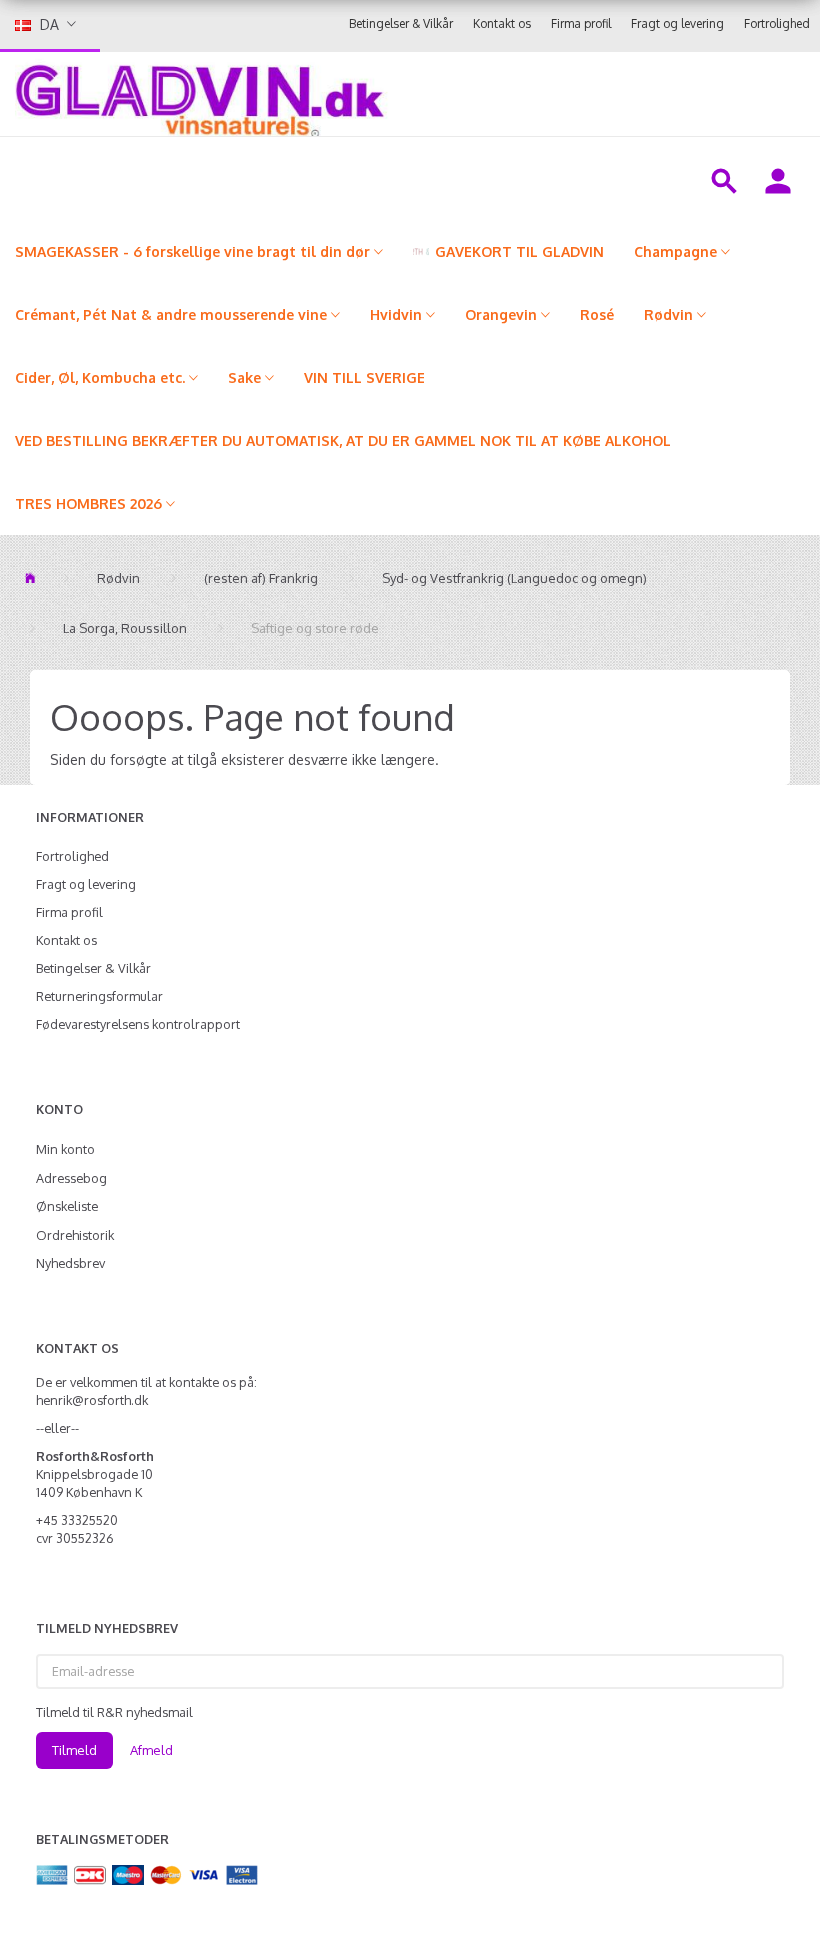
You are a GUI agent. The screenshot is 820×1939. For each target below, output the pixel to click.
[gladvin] (325, 94)
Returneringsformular (99, 996)
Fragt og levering (677, 23)
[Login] (778, 179)
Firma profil (581, 23)
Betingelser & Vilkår (401, 23)
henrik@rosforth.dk (92, 1400)
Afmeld (151, 1750)
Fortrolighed (777, 23)
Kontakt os (502, 23)
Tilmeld (74, 1750)
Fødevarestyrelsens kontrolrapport (138, 1024)
